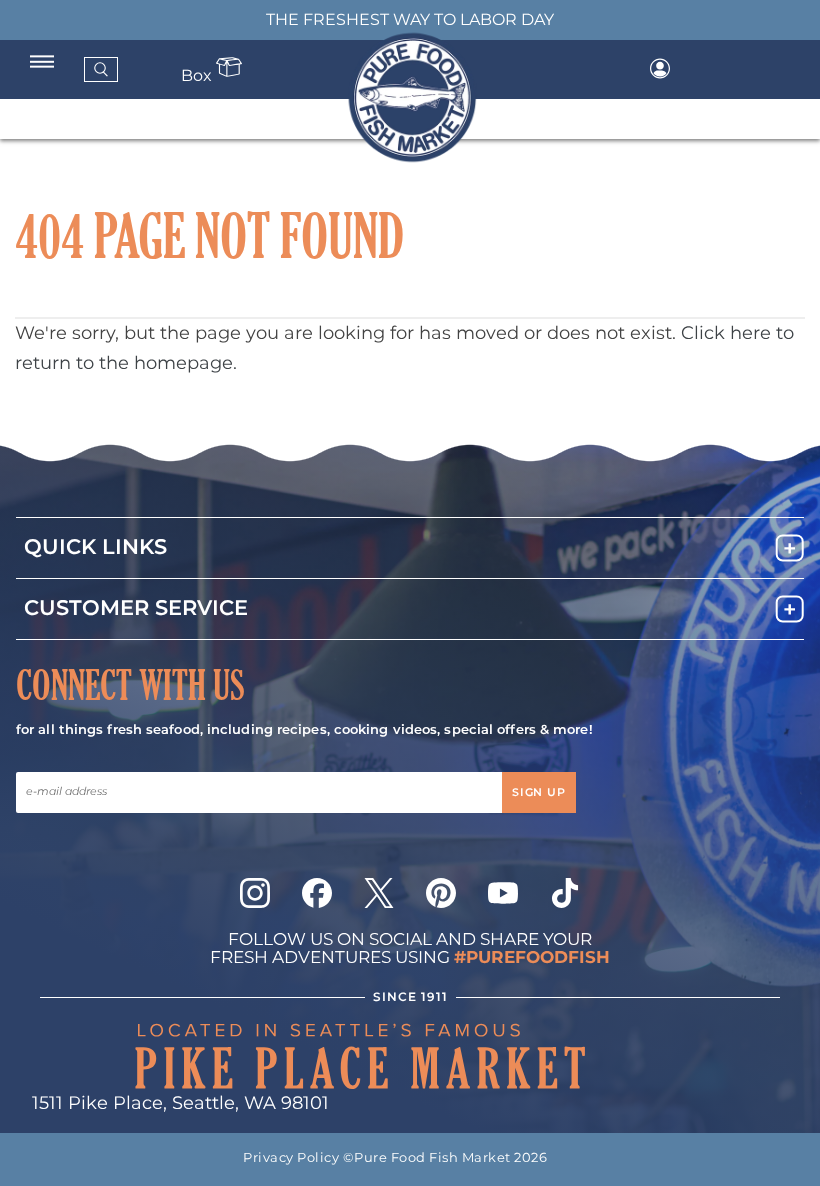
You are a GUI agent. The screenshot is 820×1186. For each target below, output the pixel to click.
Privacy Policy (291, 1158)
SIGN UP (539, 793)
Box (198, 76)
